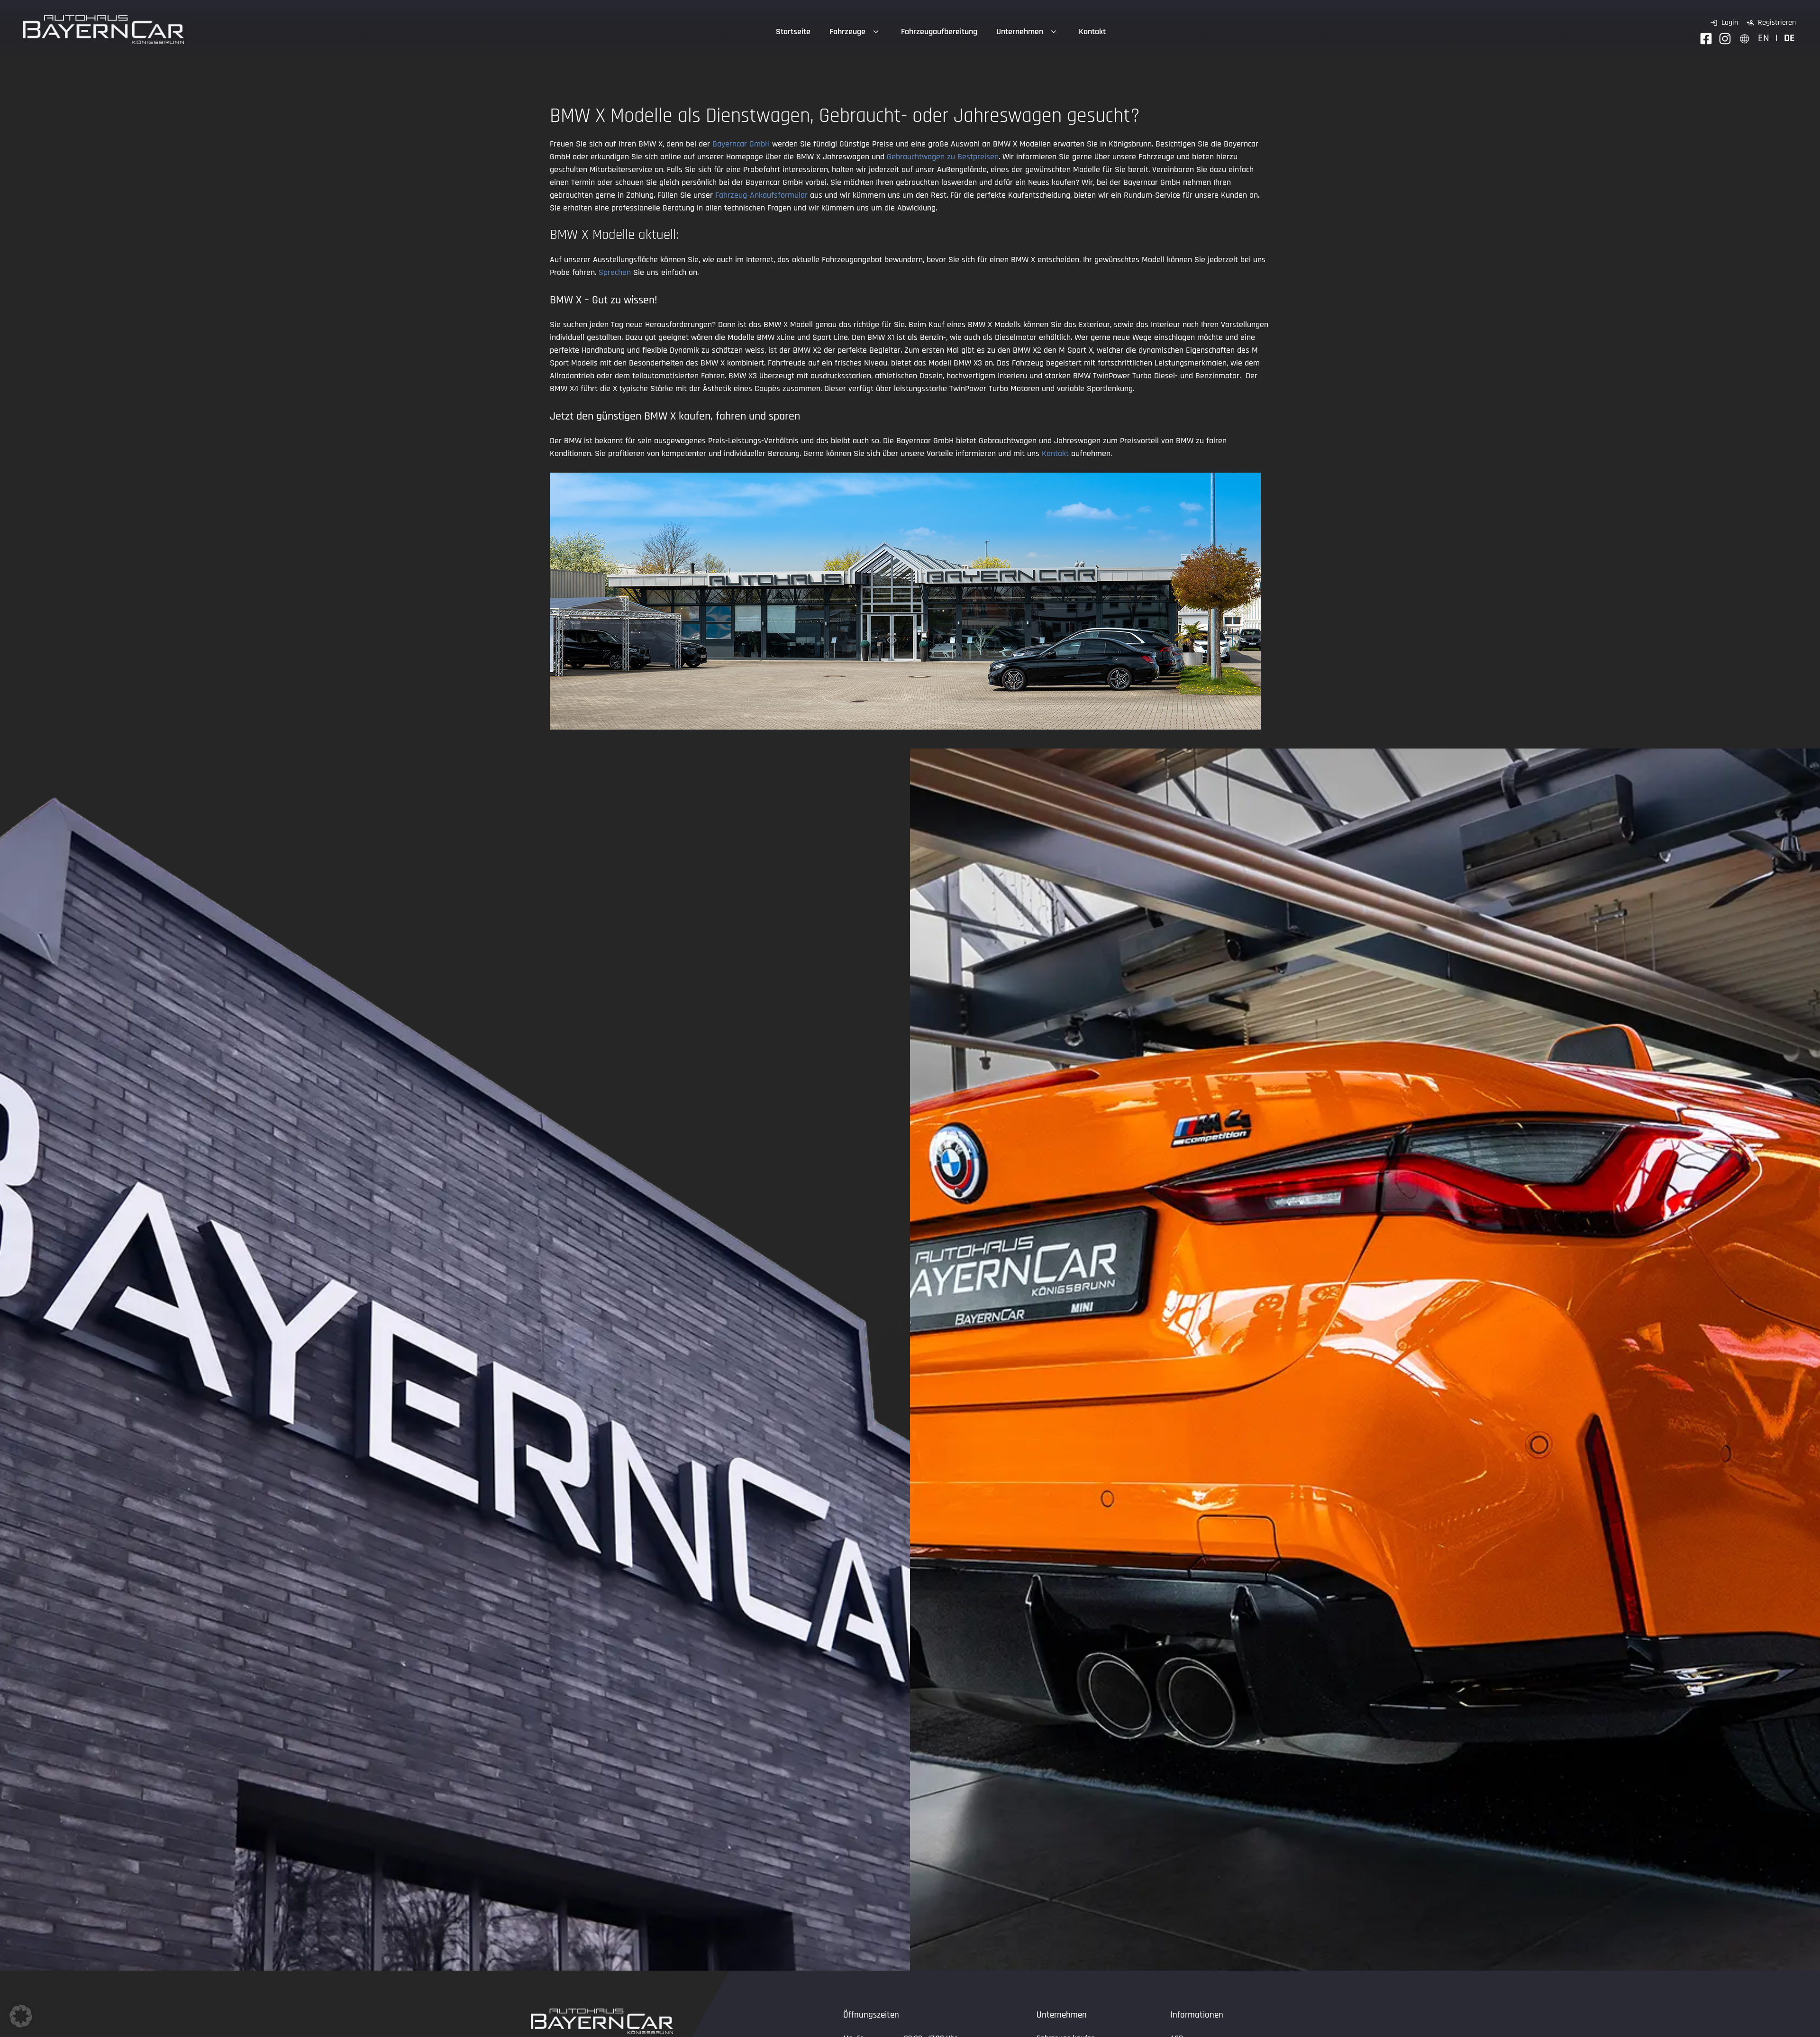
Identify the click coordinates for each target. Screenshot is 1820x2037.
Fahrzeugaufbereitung (939, 32)
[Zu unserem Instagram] (1725, 39)
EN (1764, 38)
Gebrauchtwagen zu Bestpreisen (943, 157)
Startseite (793, 32)
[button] (21, 2016)
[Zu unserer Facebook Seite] (1706, 39)
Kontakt (1092, 32)
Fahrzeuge (847, 32)
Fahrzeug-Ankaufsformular (761, 195)
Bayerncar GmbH (741, 144)
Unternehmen (1020, 32)
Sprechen (615, 272)
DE (1789, 38)
